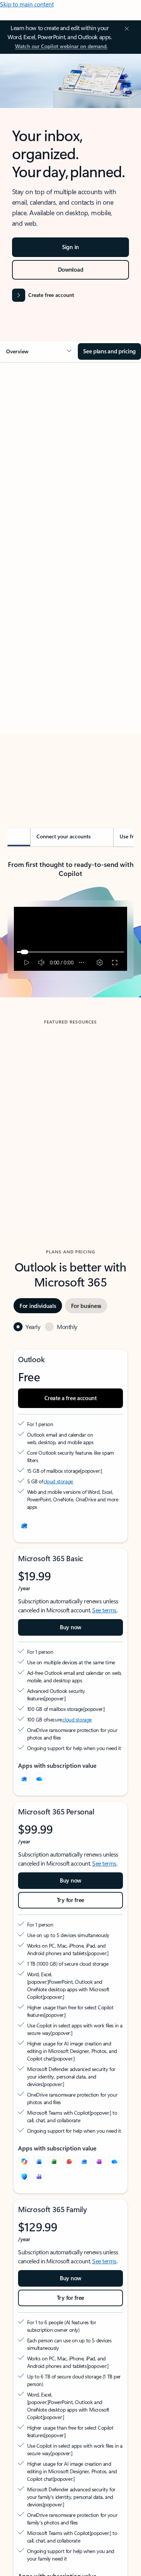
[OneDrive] (39, 1779)
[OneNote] (99, 2162)
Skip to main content (27, 4)
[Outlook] (24, 1779)
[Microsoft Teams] (39, 2177)
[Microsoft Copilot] (24, 2162)
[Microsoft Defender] (24, 2177)
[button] (39, 351)
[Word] (39, 2162)
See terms (104, 1610)
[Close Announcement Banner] (126, 29)
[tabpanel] (70, 583)
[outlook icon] (24, 1526)
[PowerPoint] (69, 2162)
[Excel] (54, 2162)
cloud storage (58, 1481)
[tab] (28, 452)
